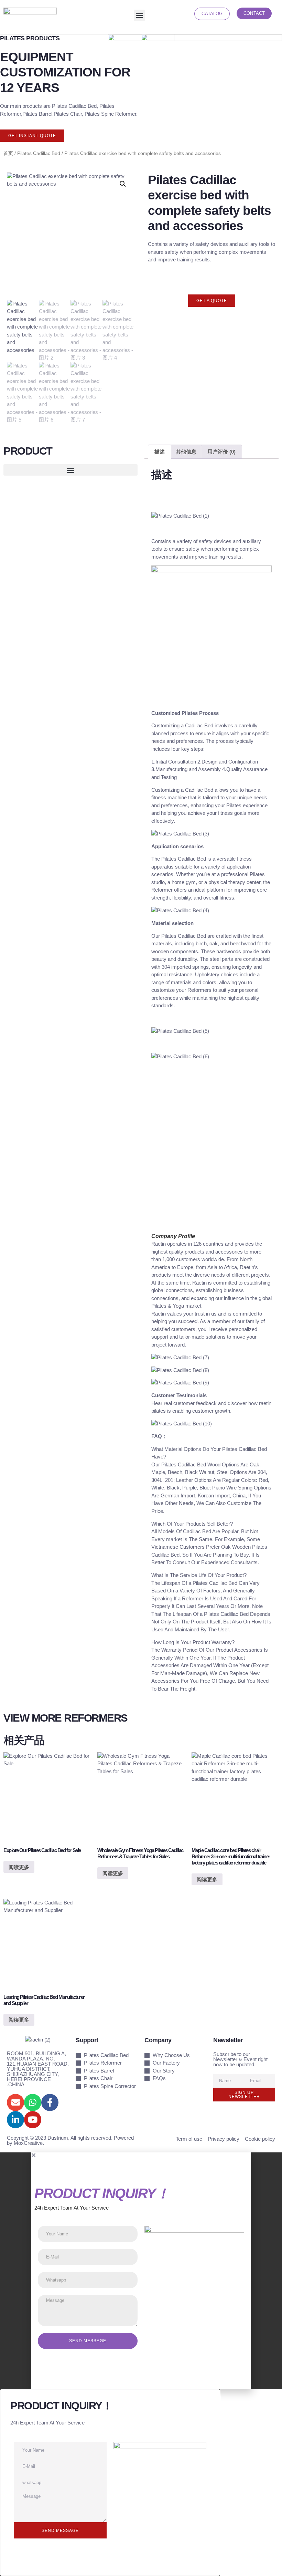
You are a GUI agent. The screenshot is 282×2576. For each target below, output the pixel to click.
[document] (141, 2271)
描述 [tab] (160, 452)
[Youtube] (33, 2120)
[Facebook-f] (50, 2102)
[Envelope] (15, 2102)
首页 (8, 153)
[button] (139, 15)
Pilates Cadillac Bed (39, 153)
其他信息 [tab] (186, 452)
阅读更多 (19, 1867)
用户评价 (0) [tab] (221, 452)
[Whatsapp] (33, 2102)
